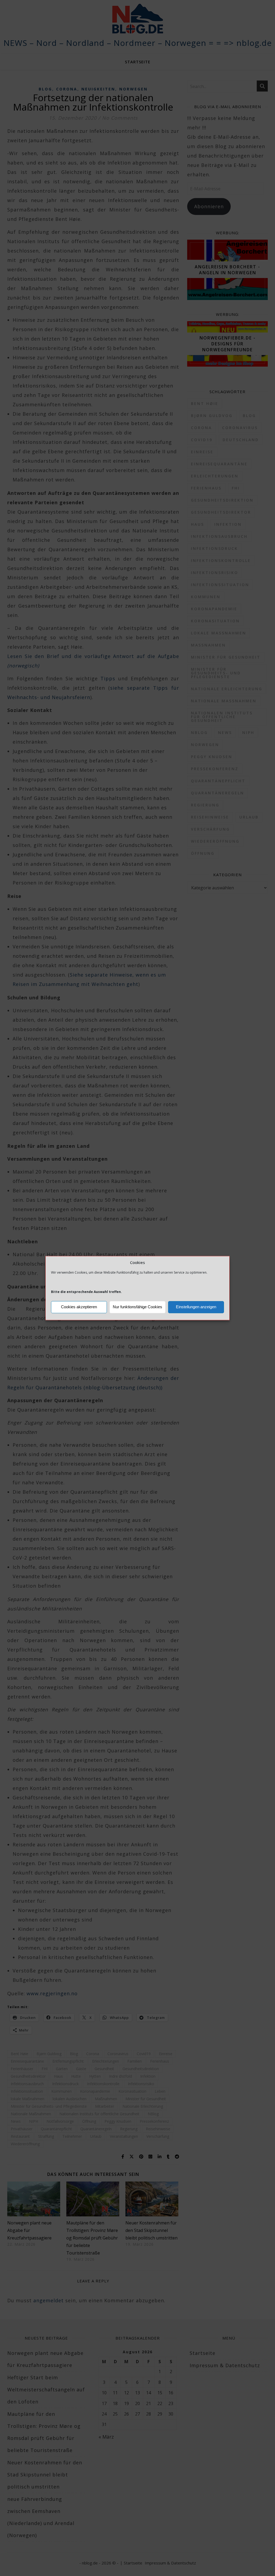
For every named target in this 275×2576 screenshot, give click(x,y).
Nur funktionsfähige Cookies (137, 1307)
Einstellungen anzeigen (196, 1307)
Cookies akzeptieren (79, 1307)
